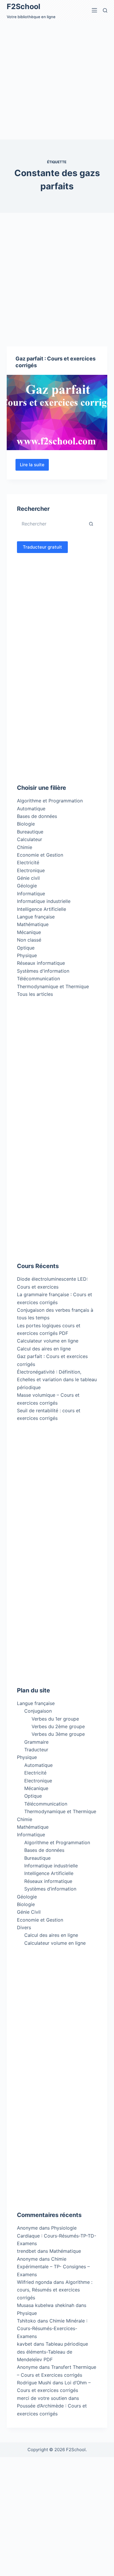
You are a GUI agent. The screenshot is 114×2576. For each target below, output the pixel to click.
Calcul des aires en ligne (44, 1349)
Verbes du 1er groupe (55, 1719)
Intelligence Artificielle (42, 909)
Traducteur (36, 1750)
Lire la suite (34, 466)
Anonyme (27, 2259)
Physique (27, 955)
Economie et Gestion (40, 855)
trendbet (26, 2251)
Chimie (25, 847)
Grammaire (36, 1742)
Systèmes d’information (50, 1889)
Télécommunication (38, 979)
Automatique (31, 809)
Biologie (26, 824)
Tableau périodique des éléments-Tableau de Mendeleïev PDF (52, 2352)
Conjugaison (38, 1711)
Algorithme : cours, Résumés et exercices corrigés (55, 2290)
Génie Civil (29, 1912)
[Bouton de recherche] (91, 524)
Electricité (28, 862)
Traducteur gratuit (42, 547)
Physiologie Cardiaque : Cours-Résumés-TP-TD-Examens (57, 2236)
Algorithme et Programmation (50, 801)
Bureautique (30, 832)
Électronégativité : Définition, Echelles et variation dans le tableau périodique (57, 1380)
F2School (24, 6)
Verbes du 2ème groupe (58, 1726)
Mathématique (33, 924)
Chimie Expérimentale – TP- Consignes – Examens (53, 2267)
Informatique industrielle (44, 901)
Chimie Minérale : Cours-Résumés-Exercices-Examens (52, 2329)
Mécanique (29, 932)
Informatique (31, 894)
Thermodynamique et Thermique (53, 986)
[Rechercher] (105, 10)
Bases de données (37, 816)
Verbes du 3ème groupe (58, 1734)
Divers (24, 1927)
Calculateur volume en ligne (48, 1341)
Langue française (36, 917)
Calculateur (30, 839)
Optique (26, 948)
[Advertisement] (57, 80)
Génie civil (28, 878)
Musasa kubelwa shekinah (46, 2305)
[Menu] (94, 10)
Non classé (29, 940)
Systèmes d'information (43, 971)
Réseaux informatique (41, 963)
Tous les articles (35, 994)
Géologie (27, 886)
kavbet (25, 2344)
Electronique (31, 870)
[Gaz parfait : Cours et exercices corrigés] (57, 412)
